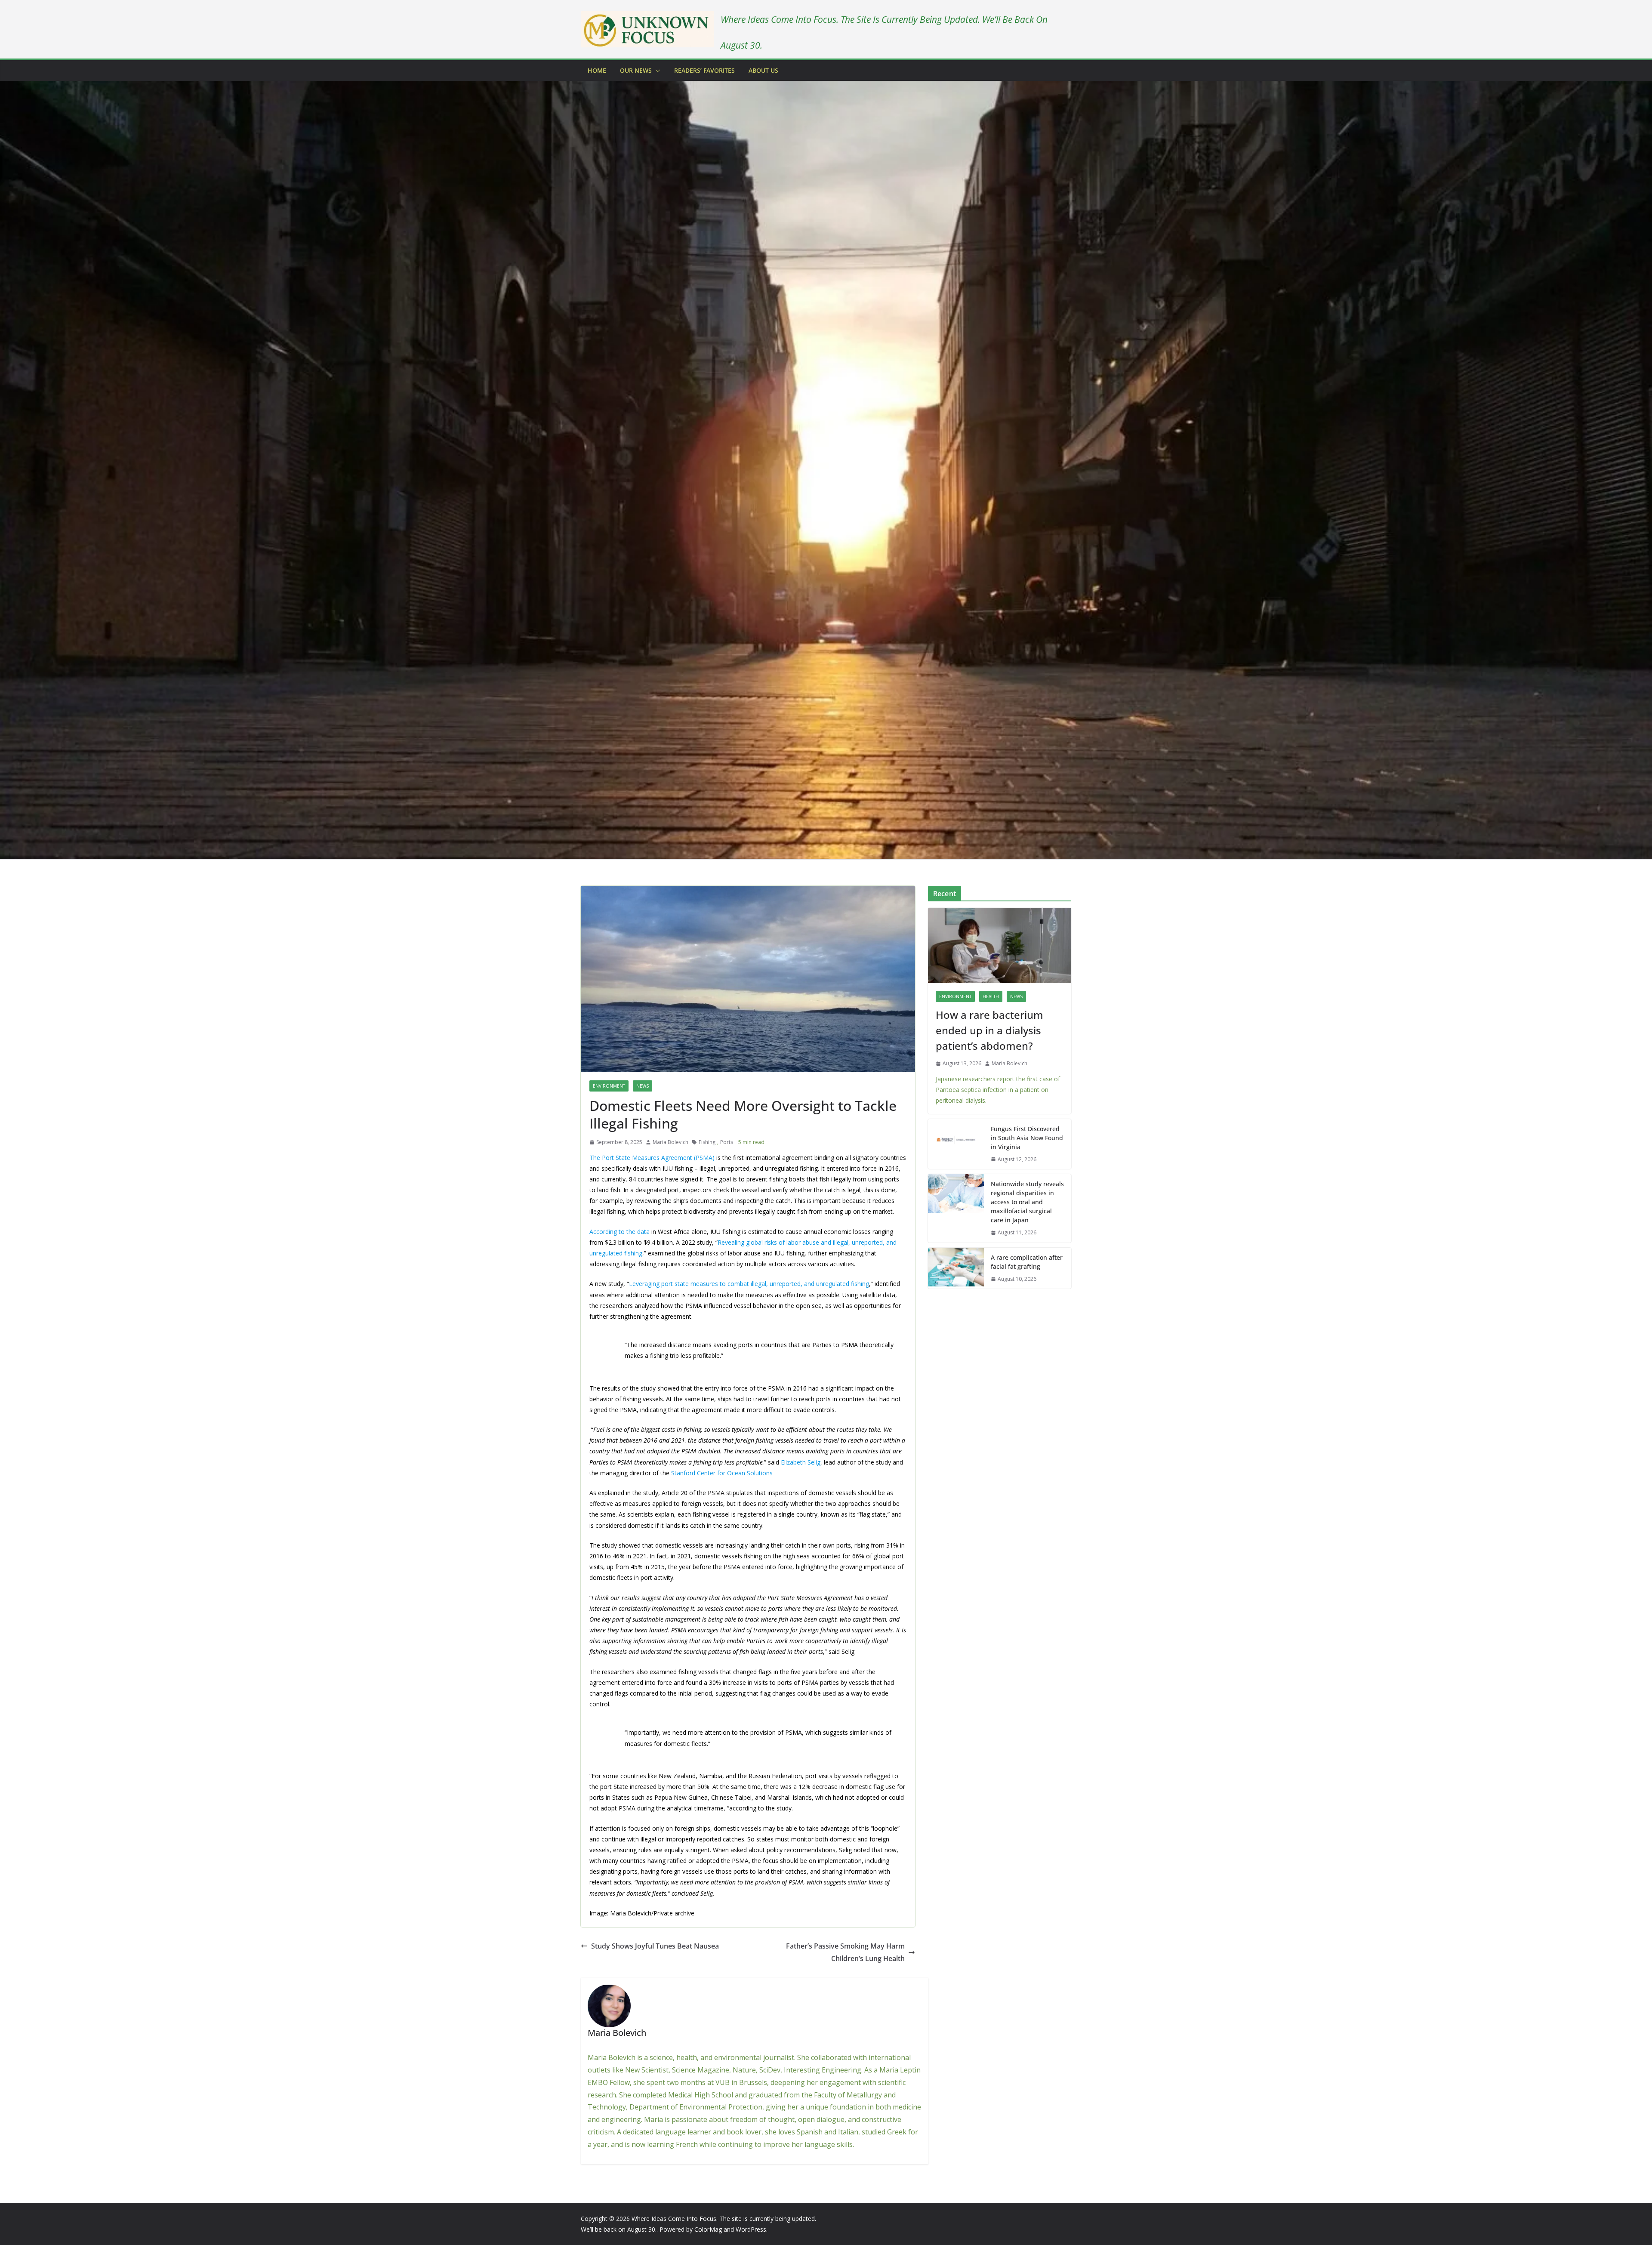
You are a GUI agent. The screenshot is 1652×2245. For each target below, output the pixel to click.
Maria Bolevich (670, 1142)
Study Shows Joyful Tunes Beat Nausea (655, 1946)
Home (597, 70)
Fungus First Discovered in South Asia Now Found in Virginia (1027, 1138)
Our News (636, 70)
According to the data (619, 1232)
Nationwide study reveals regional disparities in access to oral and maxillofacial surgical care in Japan (1027, 1202)
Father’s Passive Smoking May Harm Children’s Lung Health (845, 1952)
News (643, 1086)
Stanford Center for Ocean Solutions (721, 1473)
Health (991, 996)
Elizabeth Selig (801, 1462)
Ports (727, 1142)
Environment (609, 1086)
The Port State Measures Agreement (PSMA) (652, 1158)
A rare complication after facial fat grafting (1027, 1262)
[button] (656, 71)
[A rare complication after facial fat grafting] (956, 1268)
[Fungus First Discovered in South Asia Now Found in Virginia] (956, 1144)
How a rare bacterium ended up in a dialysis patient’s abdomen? (989, 1030)
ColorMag (708, 2229)
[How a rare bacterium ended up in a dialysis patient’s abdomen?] (1000, 945)
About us (763, 70)
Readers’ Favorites (704, 70)
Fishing (707, 1142)
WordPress (751, 2229)
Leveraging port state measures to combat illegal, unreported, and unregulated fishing (749, 1284)
